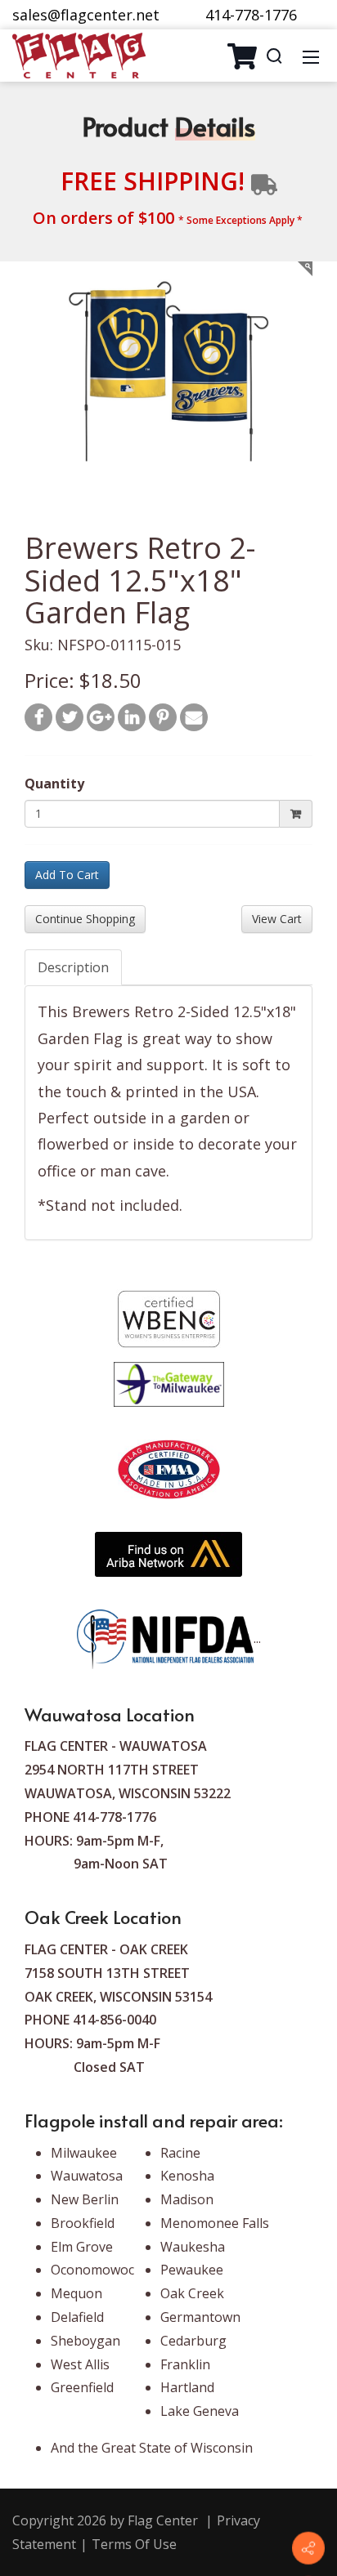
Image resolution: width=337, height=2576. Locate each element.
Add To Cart (67, 875)
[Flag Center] (79, 54)
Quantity (54, 784)
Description (73, 967)
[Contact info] (308, 2548)
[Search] (274, 56)
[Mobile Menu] (311, 56)
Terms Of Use (134, 2544)
